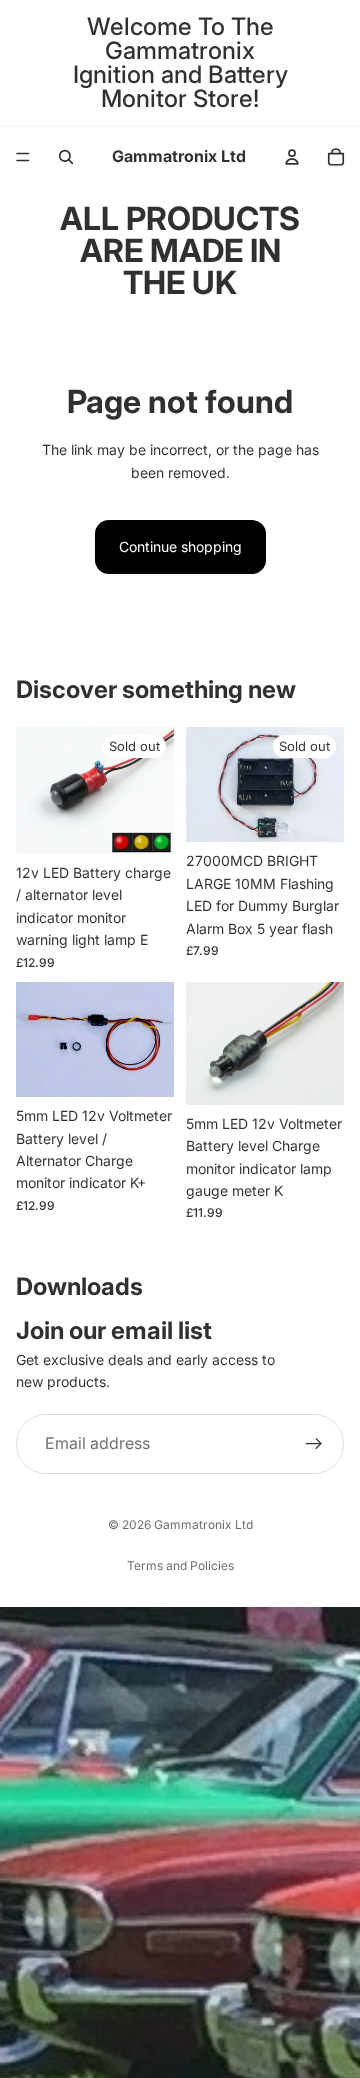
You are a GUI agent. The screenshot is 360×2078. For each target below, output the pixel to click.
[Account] (292, 157)
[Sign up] (314, 1444)
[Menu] (23, 157)
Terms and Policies (180, 1565)
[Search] (66, 157)
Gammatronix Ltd (203, 1524)
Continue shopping (180, 546)
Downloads (79, 1286)
